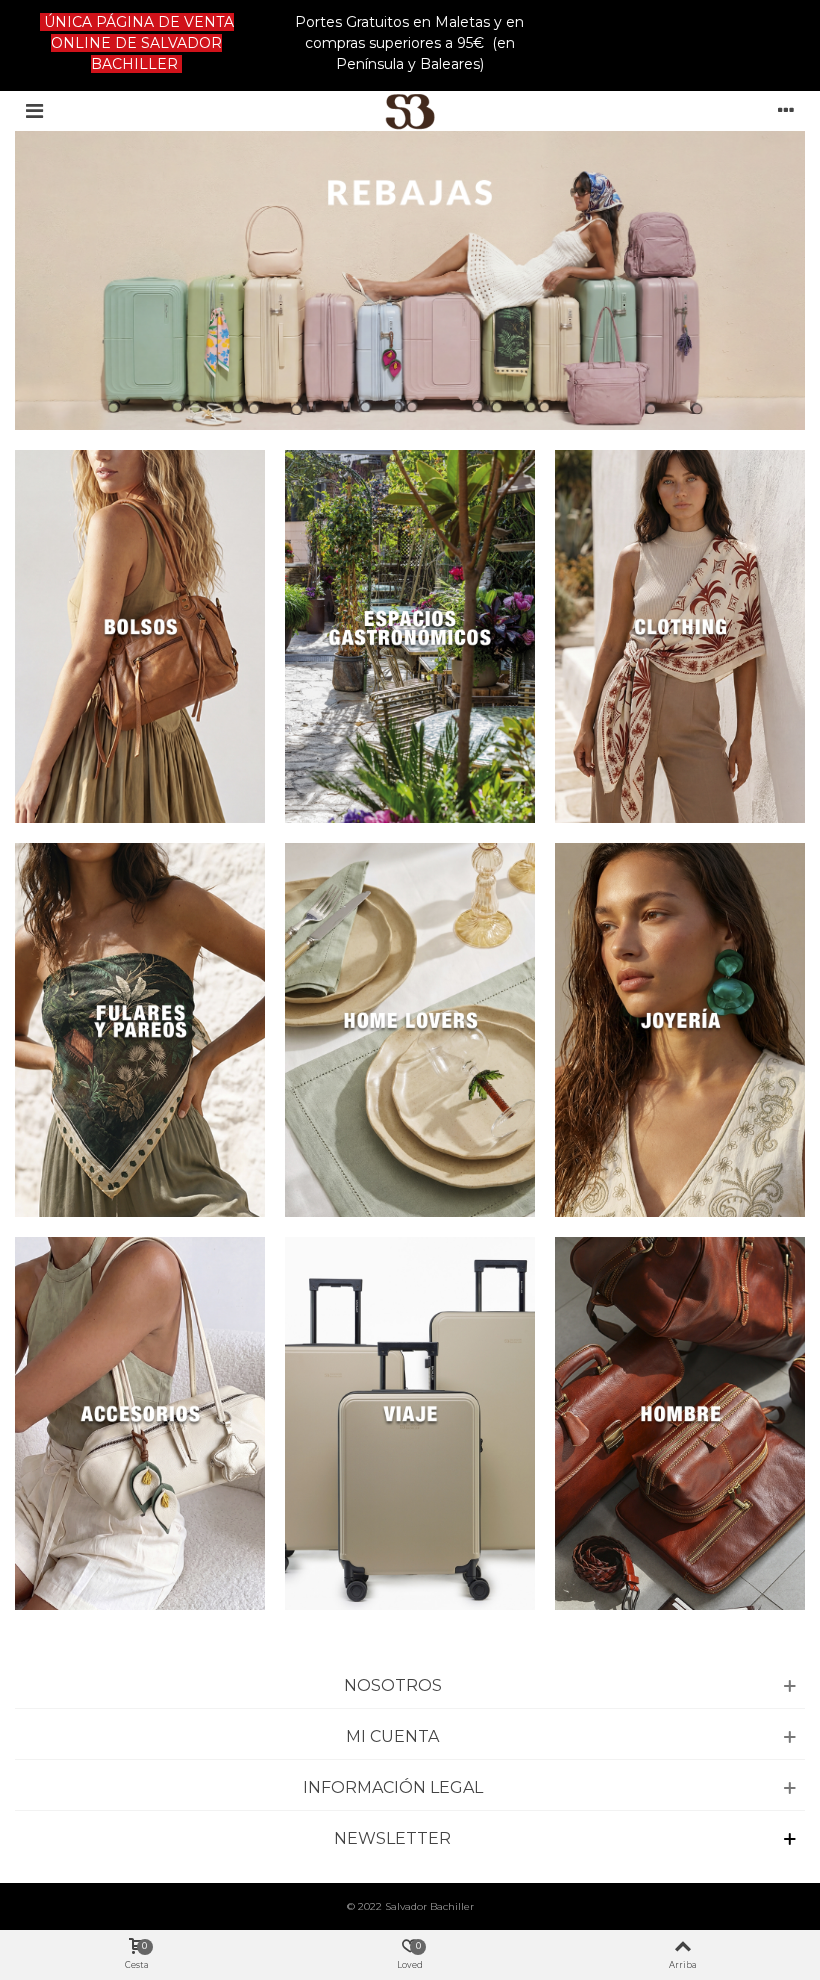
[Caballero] (410, 1029)
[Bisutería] (140, 1029)
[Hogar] (680, 1423)
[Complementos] (410, 1423)
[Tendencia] (680, 636)
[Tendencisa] (140, 636)
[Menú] (34, 111)
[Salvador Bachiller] (410, 111)
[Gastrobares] (410, 636)
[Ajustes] (786, 111)
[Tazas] (140, 1423)
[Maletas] (680, 1029)
